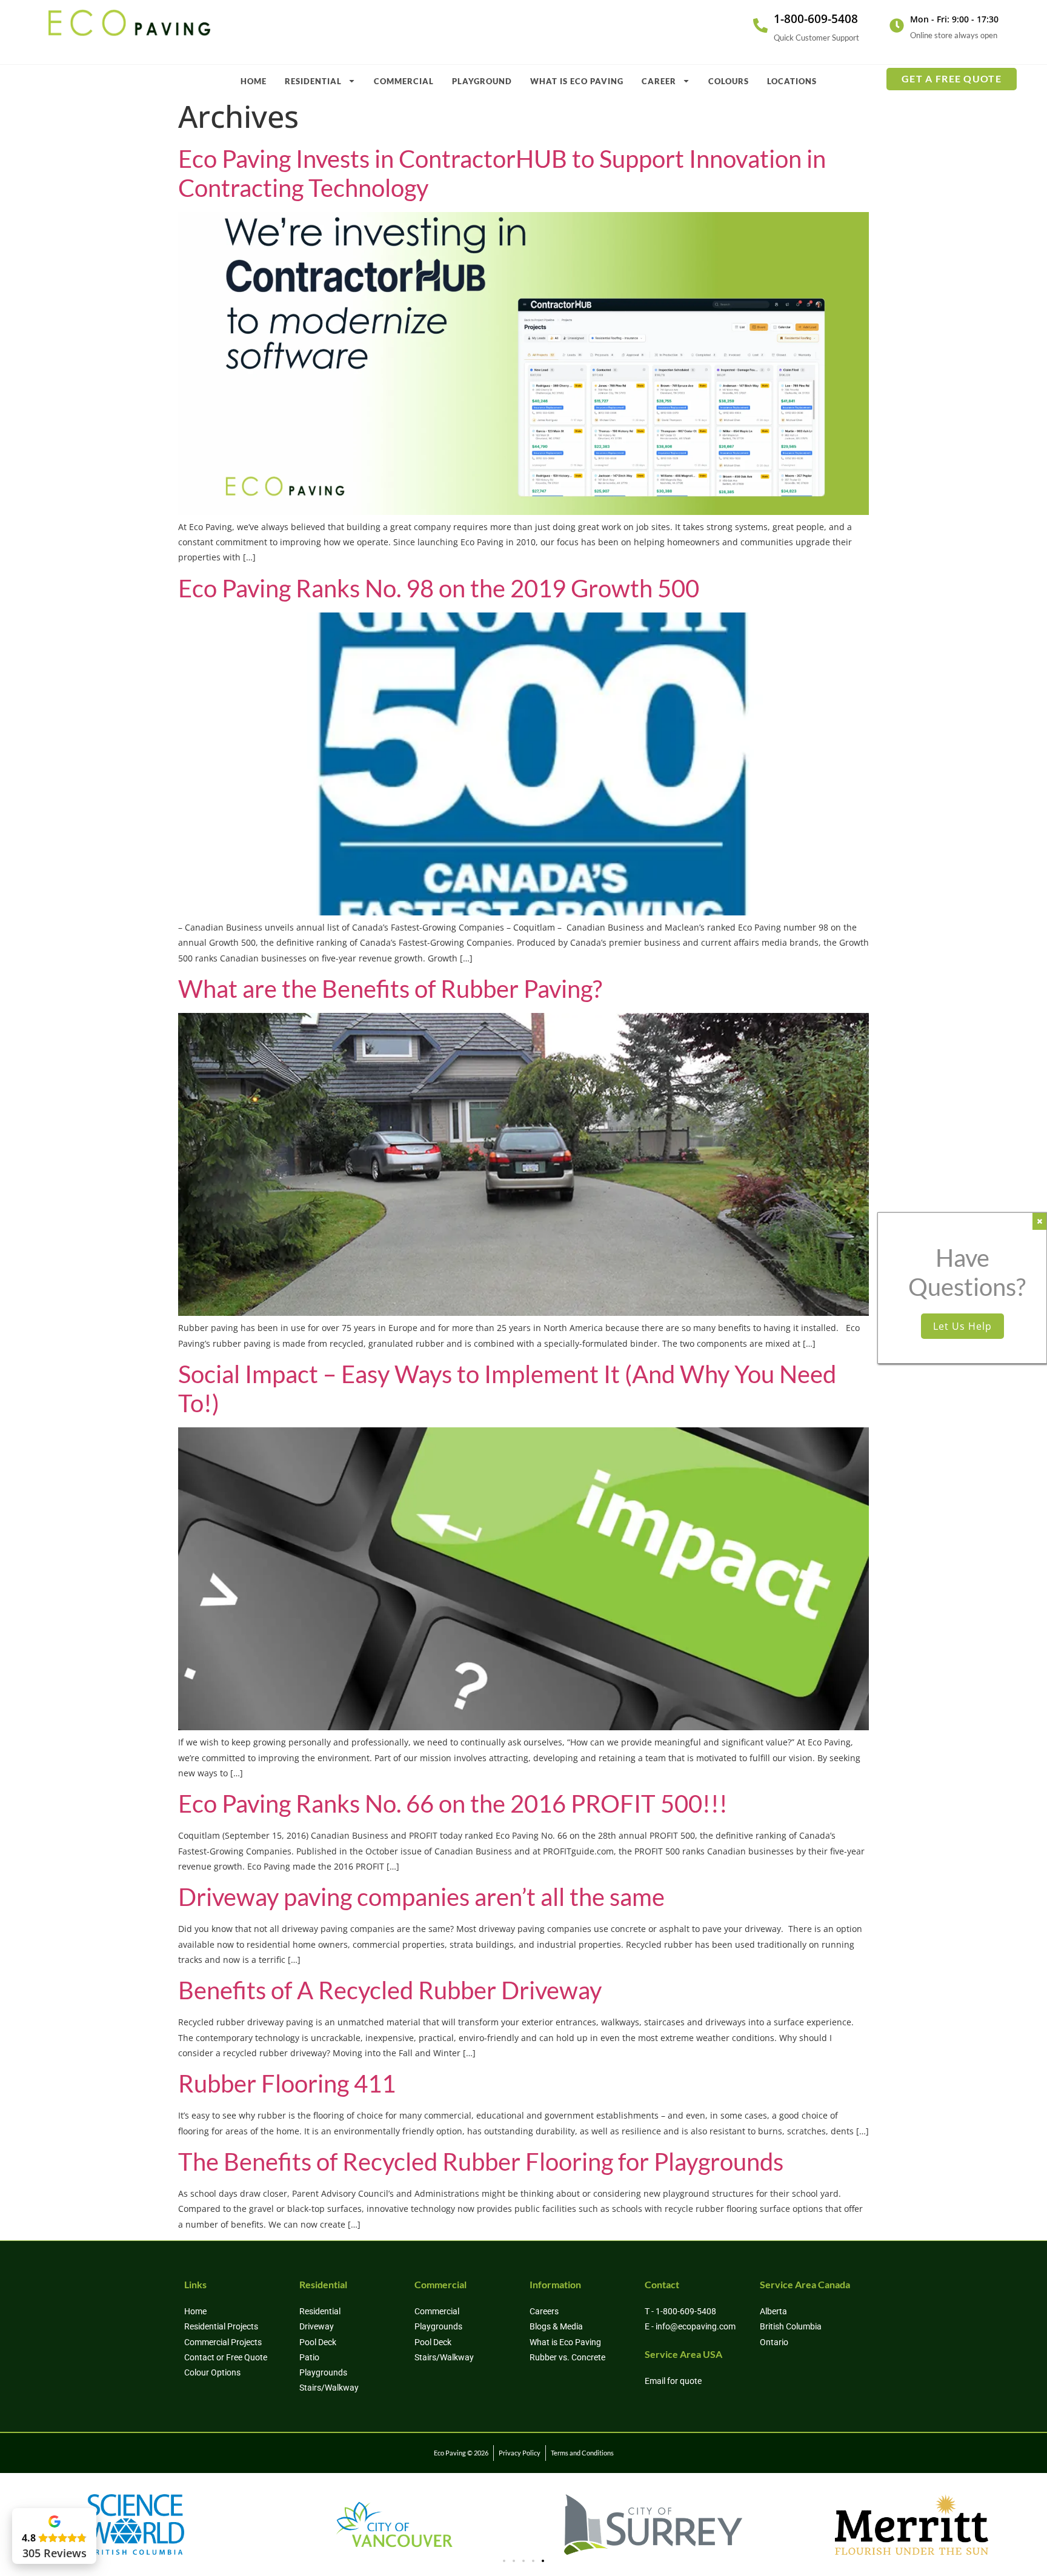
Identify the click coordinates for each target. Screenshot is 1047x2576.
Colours (729, 81)
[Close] (1039, 1221)
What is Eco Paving (577, 81)
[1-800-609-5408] (760, 25)
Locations (792, 81)
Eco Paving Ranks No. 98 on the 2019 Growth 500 (439, 588)
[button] (504, 2561)
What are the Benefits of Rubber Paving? (390, 989)
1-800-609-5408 (816, 19)
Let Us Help (962, 1326)
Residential (313, 81)
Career (659, 81)
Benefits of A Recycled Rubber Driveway (390, 1990)
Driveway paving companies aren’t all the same (421, 1897)
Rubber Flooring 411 (287, 2083)
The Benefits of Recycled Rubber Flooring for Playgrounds (481, 2162)
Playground (482, 81)
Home (254, 81)
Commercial (404, 81)
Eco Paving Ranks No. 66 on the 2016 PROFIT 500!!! (453, 1804)
